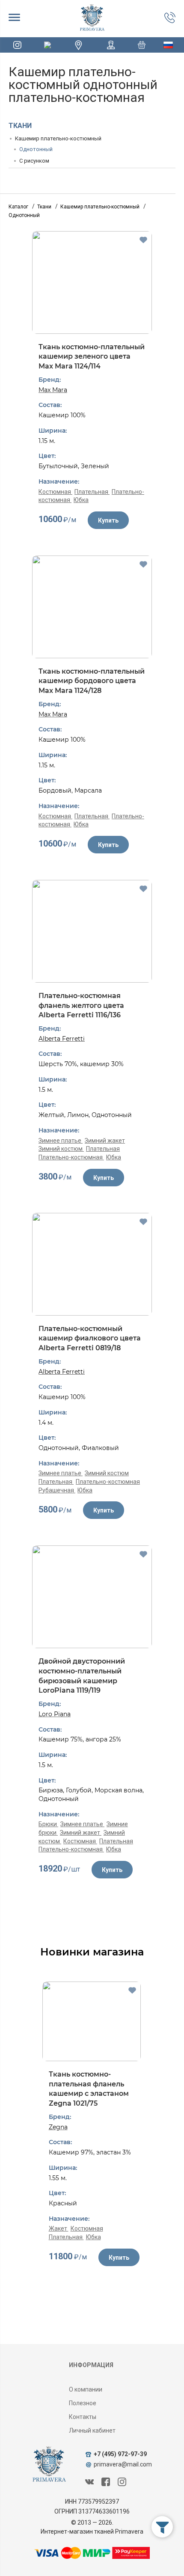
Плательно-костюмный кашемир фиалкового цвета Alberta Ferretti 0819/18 (90, 1338)
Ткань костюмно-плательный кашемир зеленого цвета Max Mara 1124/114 (92, 357)
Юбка (81, 500)
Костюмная (55, 492)
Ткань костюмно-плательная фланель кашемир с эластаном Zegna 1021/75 (89, 2089)
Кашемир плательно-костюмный (58, 138)
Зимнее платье (61, 1141)
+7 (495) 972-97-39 (120, 2454)
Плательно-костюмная (71, 1157)
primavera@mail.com (123, 2464)
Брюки (48, 1824)
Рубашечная (57, 1490)
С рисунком (34, 161)
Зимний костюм (61, 1149)
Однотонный (36, 149)
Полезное (83, 2403)
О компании (86, 2389)
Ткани (20, 126)
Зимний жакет (105, 1141)
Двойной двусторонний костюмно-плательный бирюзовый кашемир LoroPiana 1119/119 (82, 1676)
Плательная (92, 492)
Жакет (59, 2228)
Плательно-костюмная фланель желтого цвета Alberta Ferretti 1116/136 (81, 1005)
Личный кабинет (92, 2430)
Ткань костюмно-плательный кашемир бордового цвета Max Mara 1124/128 (92, 681)
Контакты (83, 2417)
